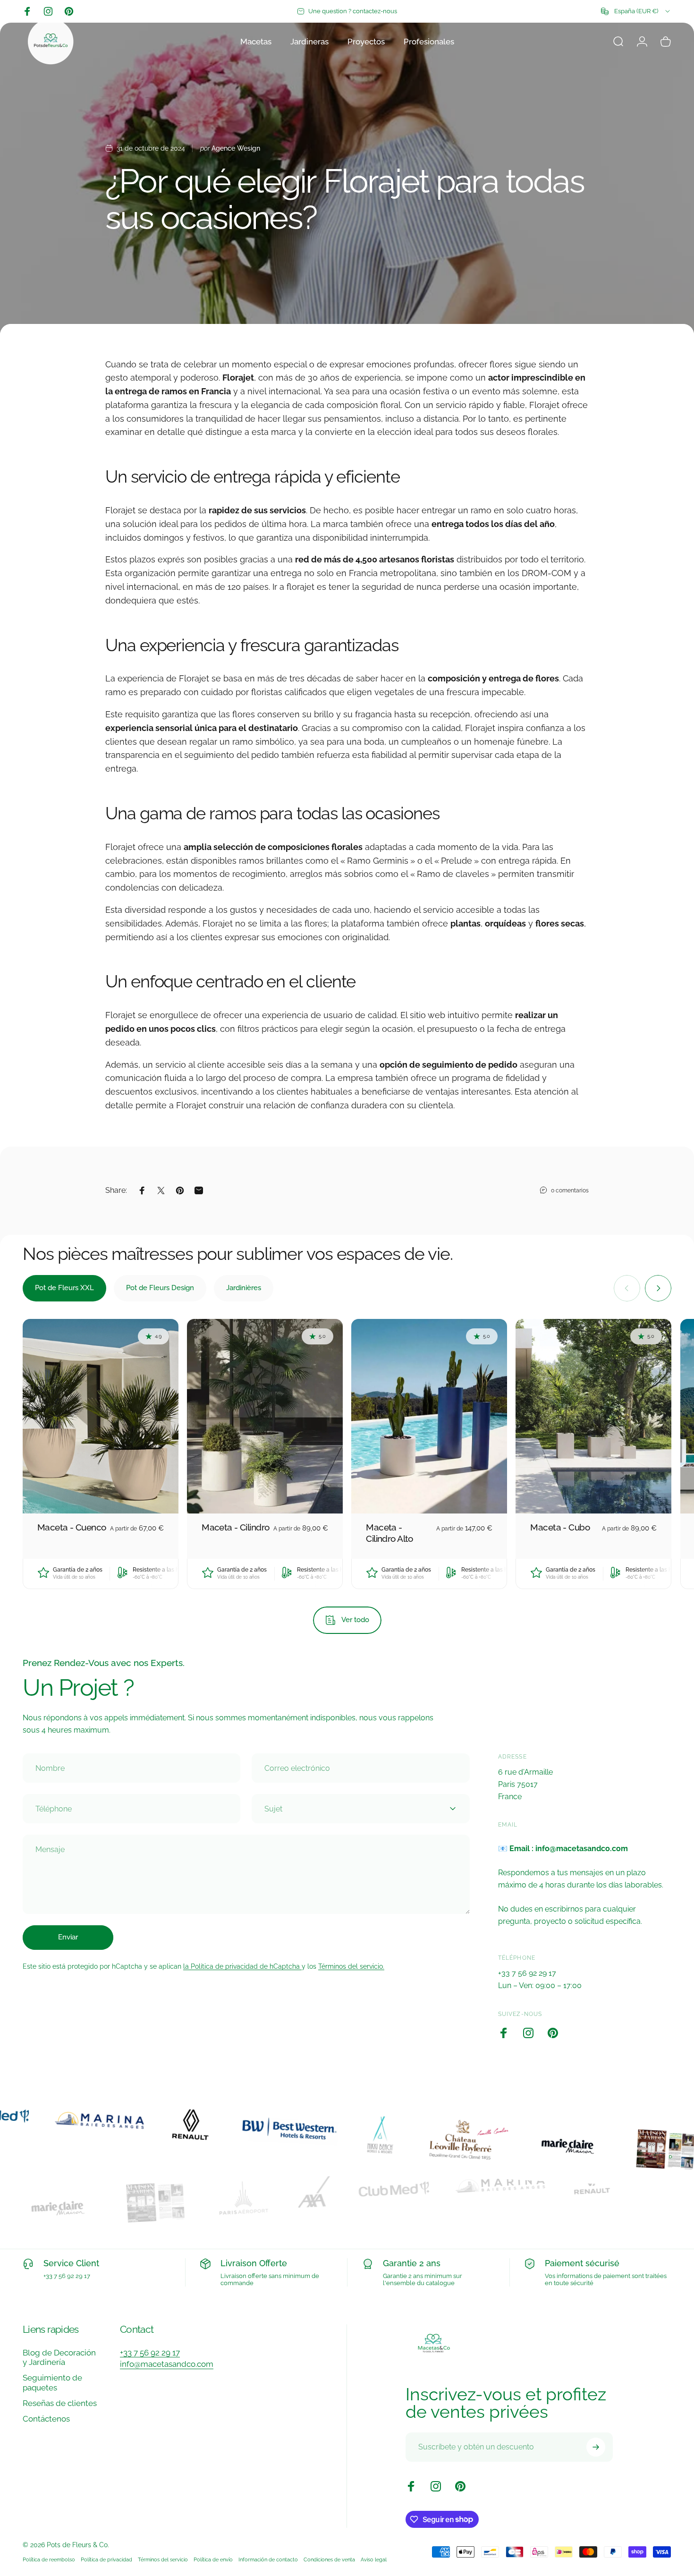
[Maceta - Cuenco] (101, 1416)
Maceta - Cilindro (235, 1527)
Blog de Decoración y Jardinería (59, 2358)
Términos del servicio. (351, 1966)
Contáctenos (46, 2419)
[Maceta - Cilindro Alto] (429, 1416)
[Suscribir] (596, 2447)
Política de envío (213, 2559)
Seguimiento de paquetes (52, 2383)
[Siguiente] (658, 1288)
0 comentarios (570, 1190)
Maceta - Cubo (560, 1527)
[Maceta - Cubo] (593, 1416)
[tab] (64, 1288)
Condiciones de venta (329, 2559)
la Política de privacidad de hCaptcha (242, 1966)
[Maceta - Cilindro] (265, 1416)
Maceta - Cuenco (72, 1527)
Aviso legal (374, 2559)
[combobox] (636, 11)
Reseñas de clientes (60, 2403)
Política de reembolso (49, 2559)
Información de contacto (268, 2559)
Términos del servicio (163, 2559)
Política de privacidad (106, 2559)
